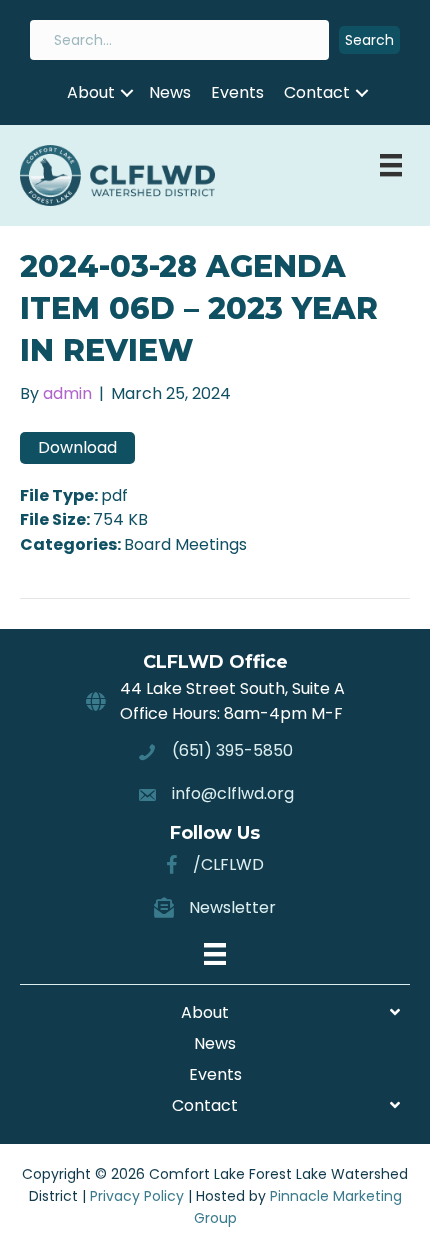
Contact (317, 92)
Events (237, 92)
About (91, 92)
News (170, 92)
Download (77, 447)
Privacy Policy (137, 1196)
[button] (369, 40)
